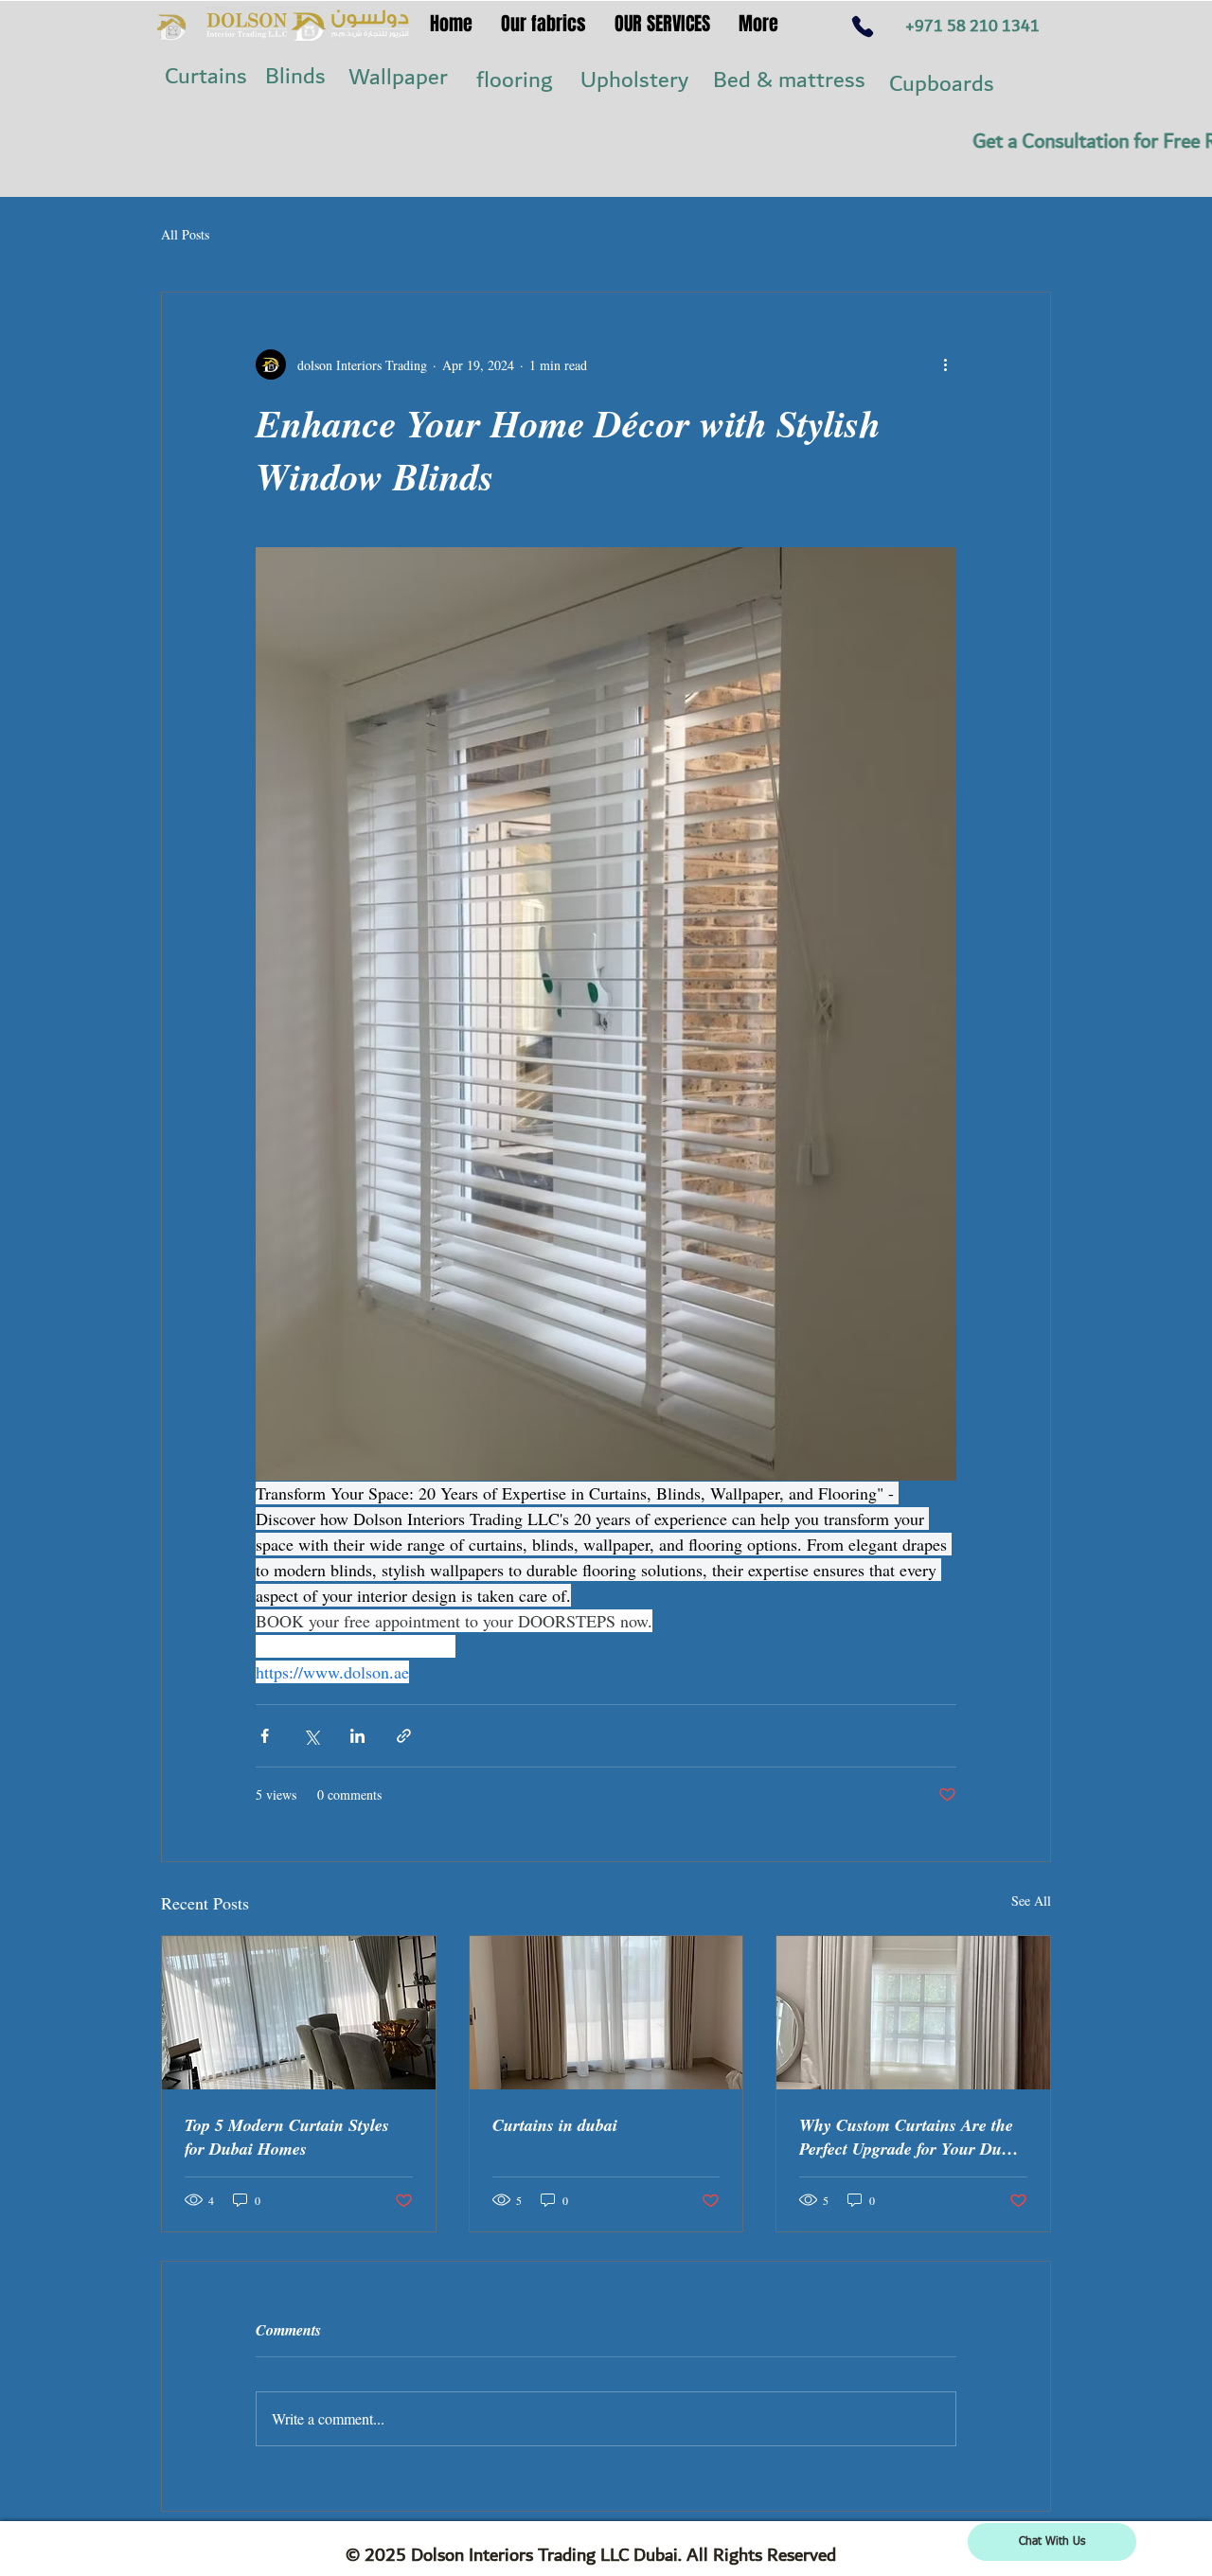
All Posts (185, 234)
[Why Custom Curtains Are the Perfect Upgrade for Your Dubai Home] (913, 2013)
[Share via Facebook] (265, 1736)
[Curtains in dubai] (606, 2013)
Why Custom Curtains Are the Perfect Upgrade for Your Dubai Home (911, 2137)
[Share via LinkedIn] (357, 1736)
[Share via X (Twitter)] (311, 1736)
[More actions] (945, 364)
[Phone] (863, 26)
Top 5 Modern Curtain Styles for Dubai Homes (287, 2137)
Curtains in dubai (555, 2125)
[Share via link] (404, 1736)
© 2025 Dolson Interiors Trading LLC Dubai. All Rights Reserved (591, 2555)
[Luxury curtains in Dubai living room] (299, 2013)
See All (1031, 1901)
